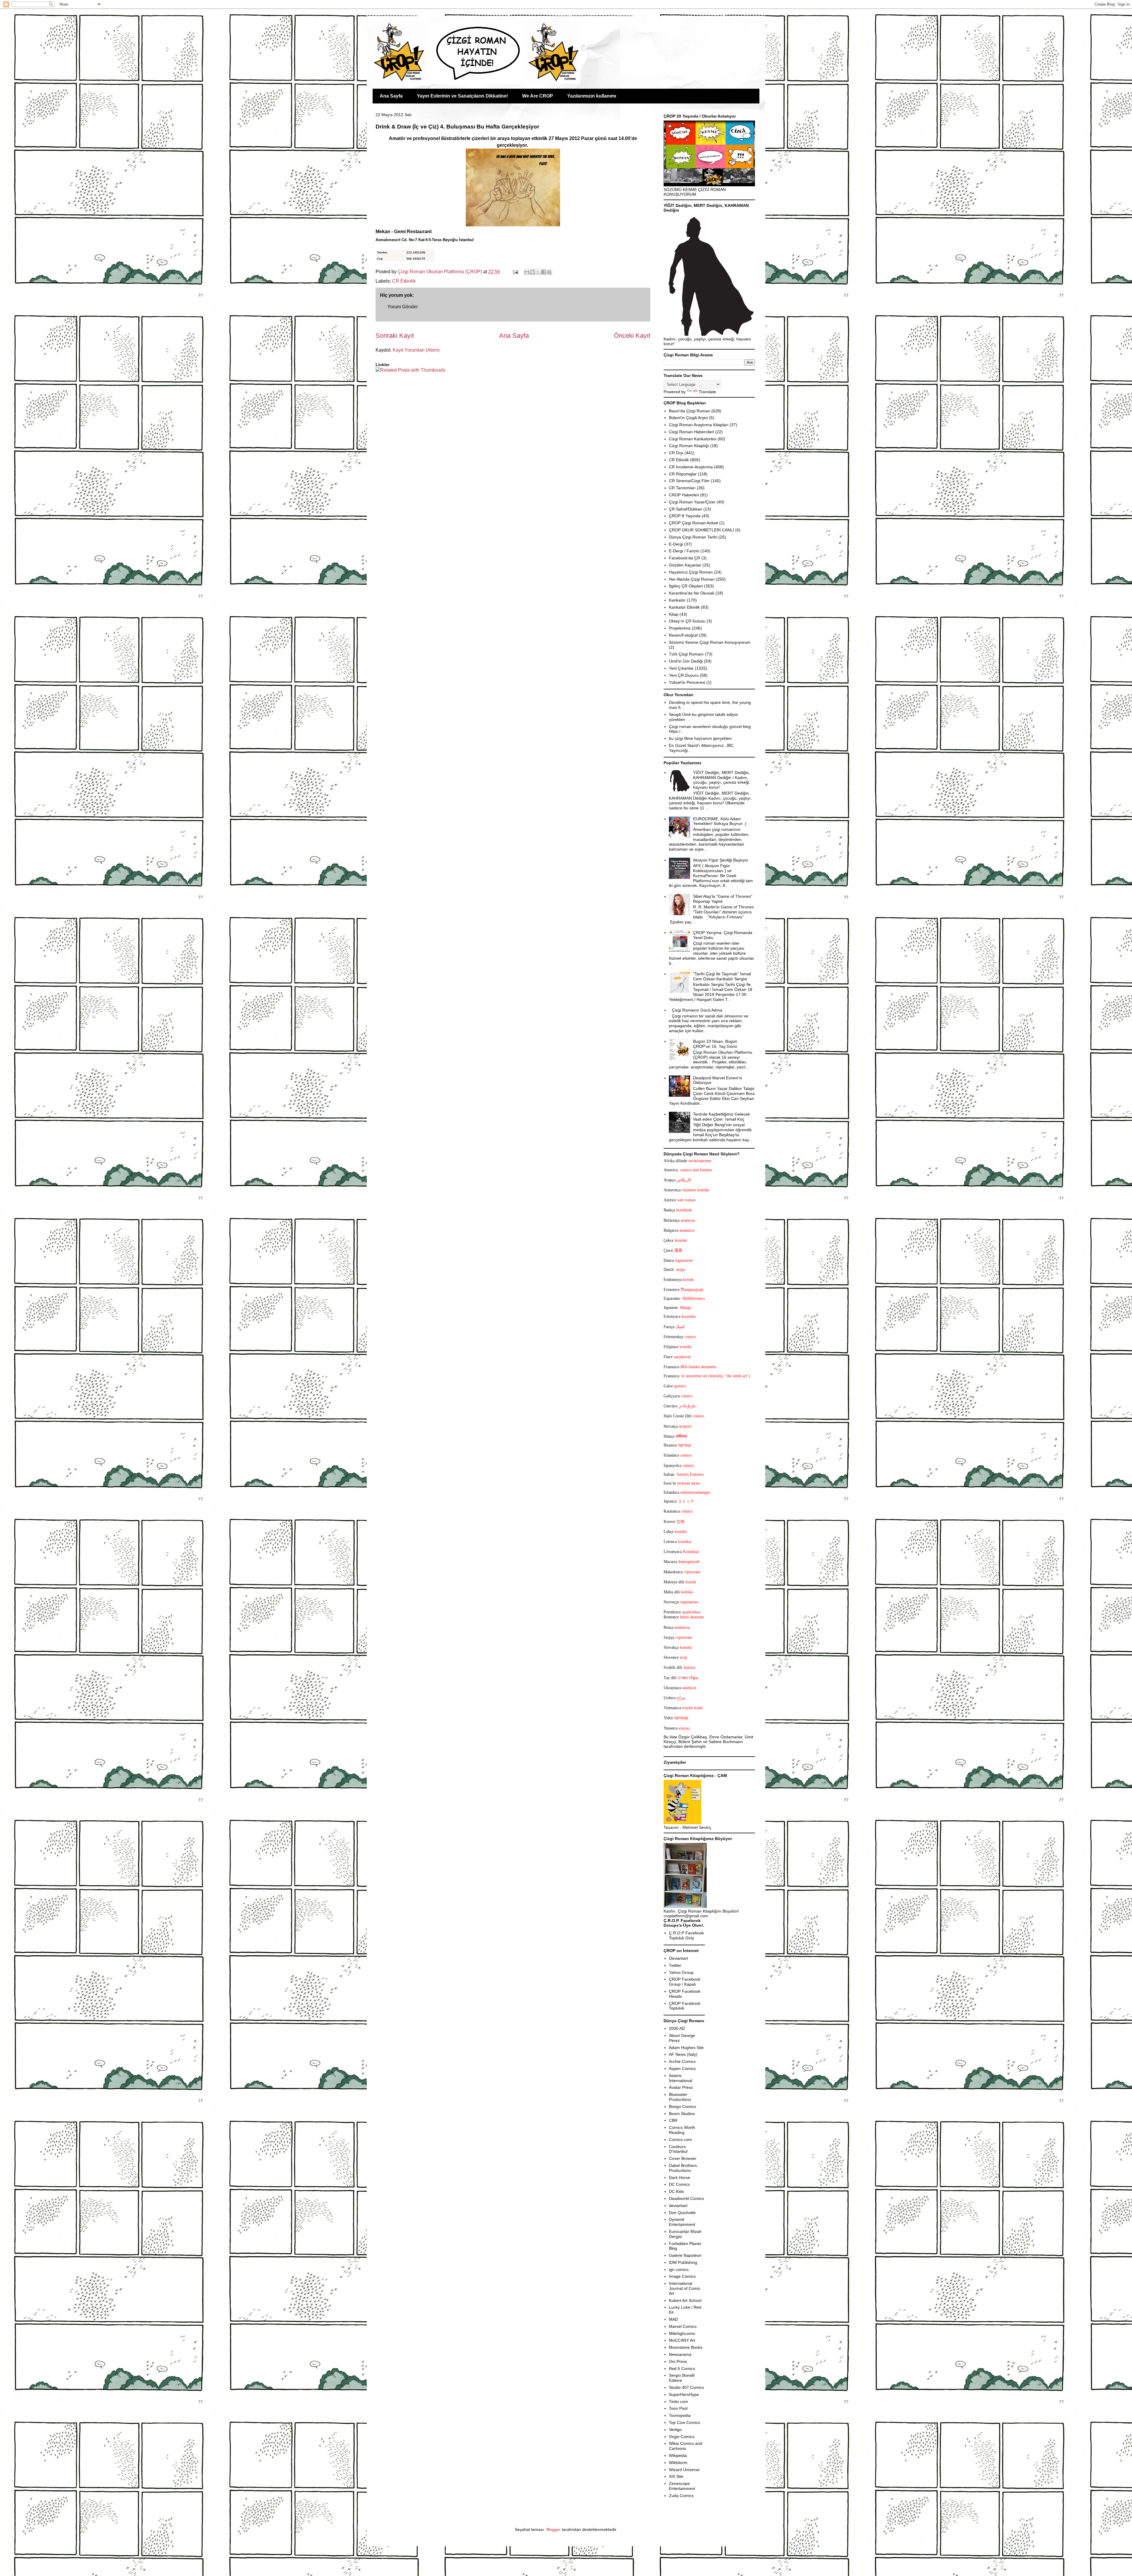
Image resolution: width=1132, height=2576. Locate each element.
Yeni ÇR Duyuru (684, 675)
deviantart (678, 2206)
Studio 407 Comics (686, 2387)
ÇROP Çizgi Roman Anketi (693, 523)
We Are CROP (538, 96)
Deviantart (678, 1958)
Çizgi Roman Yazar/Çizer (692, 502)
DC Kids (676, 2191)
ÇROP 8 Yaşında (685, 516)
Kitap (674, 614)
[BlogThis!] (532, 272)
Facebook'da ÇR (685, 558)
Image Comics (682, 2276)
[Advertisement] (410, 391)
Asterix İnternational (681, 2078)
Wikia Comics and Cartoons (686, 2446)
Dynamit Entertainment (682, 2222)
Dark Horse (679, 2178)
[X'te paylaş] (538, 272)
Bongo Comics (682, 2106)
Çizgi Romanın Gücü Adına (697, 1010)
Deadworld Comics (686, 2198)
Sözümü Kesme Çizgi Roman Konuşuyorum (710, 642)
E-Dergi (676, 544)
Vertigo (675, 2430)
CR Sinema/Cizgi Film (689, 481)
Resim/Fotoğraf (683, 635)
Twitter (675, 1965)
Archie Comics (682, 2061)
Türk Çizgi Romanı (686, 654)
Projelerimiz (680, 628)
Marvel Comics (683, 2326)
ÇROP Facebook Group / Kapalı (685, 1982)
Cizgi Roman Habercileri (691, 432)
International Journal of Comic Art (685, 2288)
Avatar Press (681, 2087)
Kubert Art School (685, 2300)
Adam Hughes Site (686, 2048)
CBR (673, 2120)
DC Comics (679, 2184)
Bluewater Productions (680, 2097)
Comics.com (680, 2139)
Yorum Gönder (403, 307)
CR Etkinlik (404, 281)
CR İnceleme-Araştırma (691, 467)
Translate (707, 392)
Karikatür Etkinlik (684, 607)
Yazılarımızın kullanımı (592, 96)
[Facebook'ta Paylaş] (544, 272)
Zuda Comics (681, 2496)
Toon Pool (678, 2408)
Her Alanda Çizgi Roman (692, 579)
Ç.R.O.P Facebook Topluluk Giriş (686, 1935)
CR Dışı (676, 453)
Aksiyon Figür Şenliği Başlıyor (721, 860)
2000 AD (677, 2028)
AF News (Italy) (683, 2054)
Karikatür (677, 600)
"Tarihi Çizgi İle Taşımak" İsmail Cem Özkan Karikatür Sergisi (722, 976)
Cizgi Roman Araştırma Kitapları (699, 425)
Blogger (553, 2529)
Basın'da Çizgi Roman (690, 411)
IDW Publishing (683, 2262)
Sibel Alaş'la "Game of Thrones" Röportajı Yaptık (723, 899)
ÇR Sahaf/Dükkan (686, 509)
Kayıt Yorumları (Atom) (416, 350)
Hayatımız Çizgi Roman (691, 572)
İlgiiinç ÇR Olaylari (686, 586)
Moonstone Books (686, 2347)
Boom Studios (682, 2114)
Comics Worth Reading (682, 2130)
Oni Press (678, 2361)
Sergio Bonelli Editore (682, 2378)
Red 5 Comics (682, 2369)
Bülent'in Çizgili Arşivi (688, 418)
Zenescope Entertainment (682, 2486)
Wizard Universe (684, 2470)
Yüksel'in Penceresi (687, 682)
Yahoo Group (681, 1972)
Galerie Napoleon (685, 2255)
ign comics (679, 2269)
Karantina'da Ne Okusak (692, 593)
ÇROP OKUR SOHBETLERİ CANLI (701, 530)
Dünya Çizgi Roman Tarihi (693, 537)
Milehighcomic (682, 2333)
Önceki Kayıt (632, 336)
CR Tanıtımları (682, 488)
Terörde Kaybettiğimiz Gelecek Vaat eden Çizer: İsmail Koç (722, 1117)
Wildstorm (678, 2463)
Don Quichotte (682, 2213)
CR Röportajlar (683, 474)
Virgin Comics (682, 2437)
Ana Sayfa (391, 96)
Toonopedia (680, 2415)
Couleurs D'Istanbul (678, 2149)
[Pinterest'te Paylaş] (549, 272)
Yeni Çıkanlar (681, 668)
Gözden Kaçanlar (685, 565)
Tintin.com (678, 2402)
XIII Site (676, 2476)
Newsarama (680, 2354)
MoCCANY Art (682, 2340)
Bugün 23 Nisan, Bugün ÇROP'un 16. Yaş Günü (715, 1044)
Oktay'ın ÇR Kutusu (687, 621)
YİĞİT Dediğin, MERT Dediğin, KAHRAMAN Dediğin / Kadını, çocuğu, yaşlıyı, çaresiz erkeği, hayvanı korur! (722, 780)
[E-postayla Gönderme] (515, 272)
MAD (673, 2319)
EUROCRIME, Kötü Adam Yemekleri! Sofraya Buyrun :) (720, 821)
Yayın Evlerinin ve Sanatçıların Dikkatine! (462, 96)
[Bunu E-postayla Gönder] (527, 272)
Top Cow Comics (685, 2422)
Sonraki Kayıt (395, 336)
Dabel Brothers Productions (683, 2168)
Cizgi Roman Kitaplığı (689, 446)
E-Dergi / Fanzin (684, 551)
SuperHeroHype (684, 2394)
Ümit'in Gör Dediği (686, 661)
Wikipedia (678, 2455)
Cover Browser (683, 2158)
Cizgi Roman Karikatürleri (693, 439)
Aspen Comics (682, 2068)
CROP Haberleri (684, 495)
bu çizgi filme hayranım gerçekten (700, 738)
